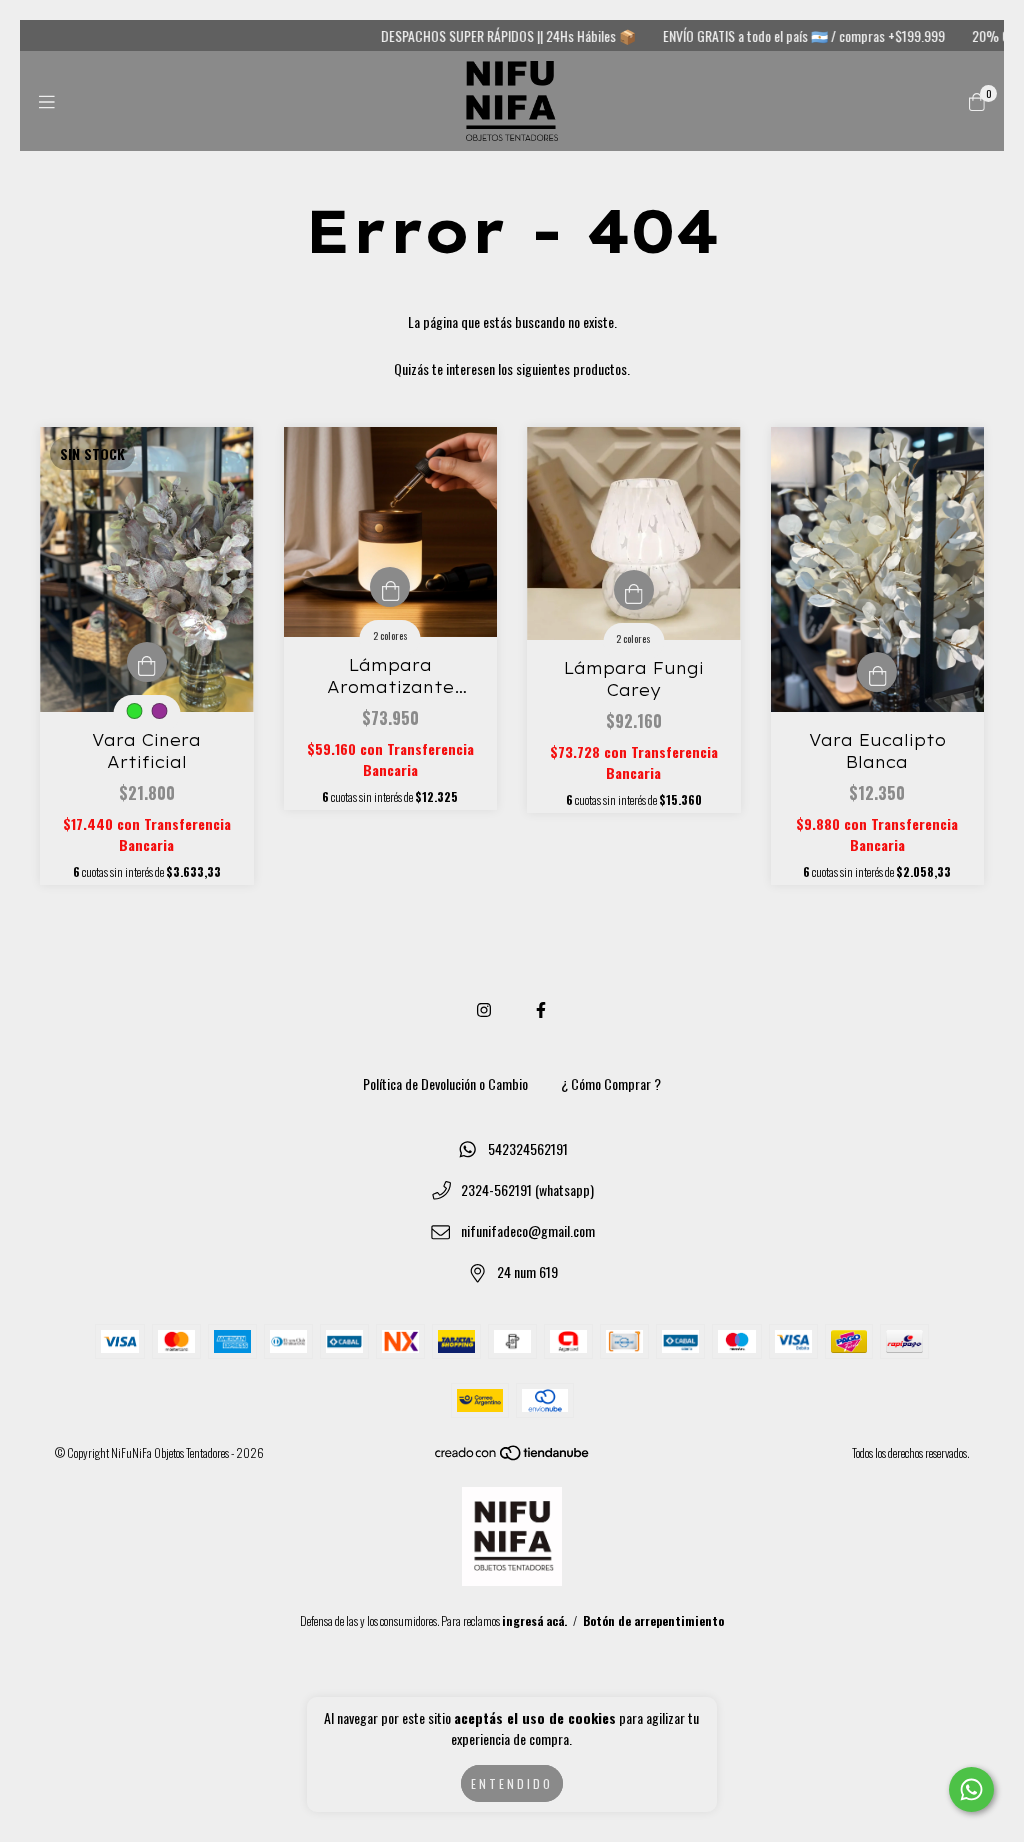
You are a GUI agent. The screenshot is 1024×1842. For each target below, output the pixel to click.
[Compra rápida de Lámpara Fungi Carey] (634, 590)
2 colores (390, 635)
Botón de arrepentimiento (653, 1620)
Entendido (512, 1783)
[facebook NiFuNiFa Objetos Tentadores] (541, 1009)
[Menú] (47, 101)
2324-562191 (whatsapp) (527, 1189)
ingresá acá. (534, 1620)
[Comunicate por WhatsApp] (971, 1789)
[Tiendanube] (513, 1456)
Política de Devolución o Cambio (445, 1083)
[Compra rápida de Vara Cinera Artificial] (147, 662)
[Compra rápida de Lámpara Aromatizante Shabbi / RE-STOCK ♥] (390, 587)
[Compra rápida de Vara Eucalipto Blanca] (877, 672)
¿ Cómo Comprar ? (611, 1083)
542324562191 (528, 1148)
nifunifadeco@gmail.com (528, 1230)
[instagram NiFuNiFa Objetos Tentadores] (484, 1009)
